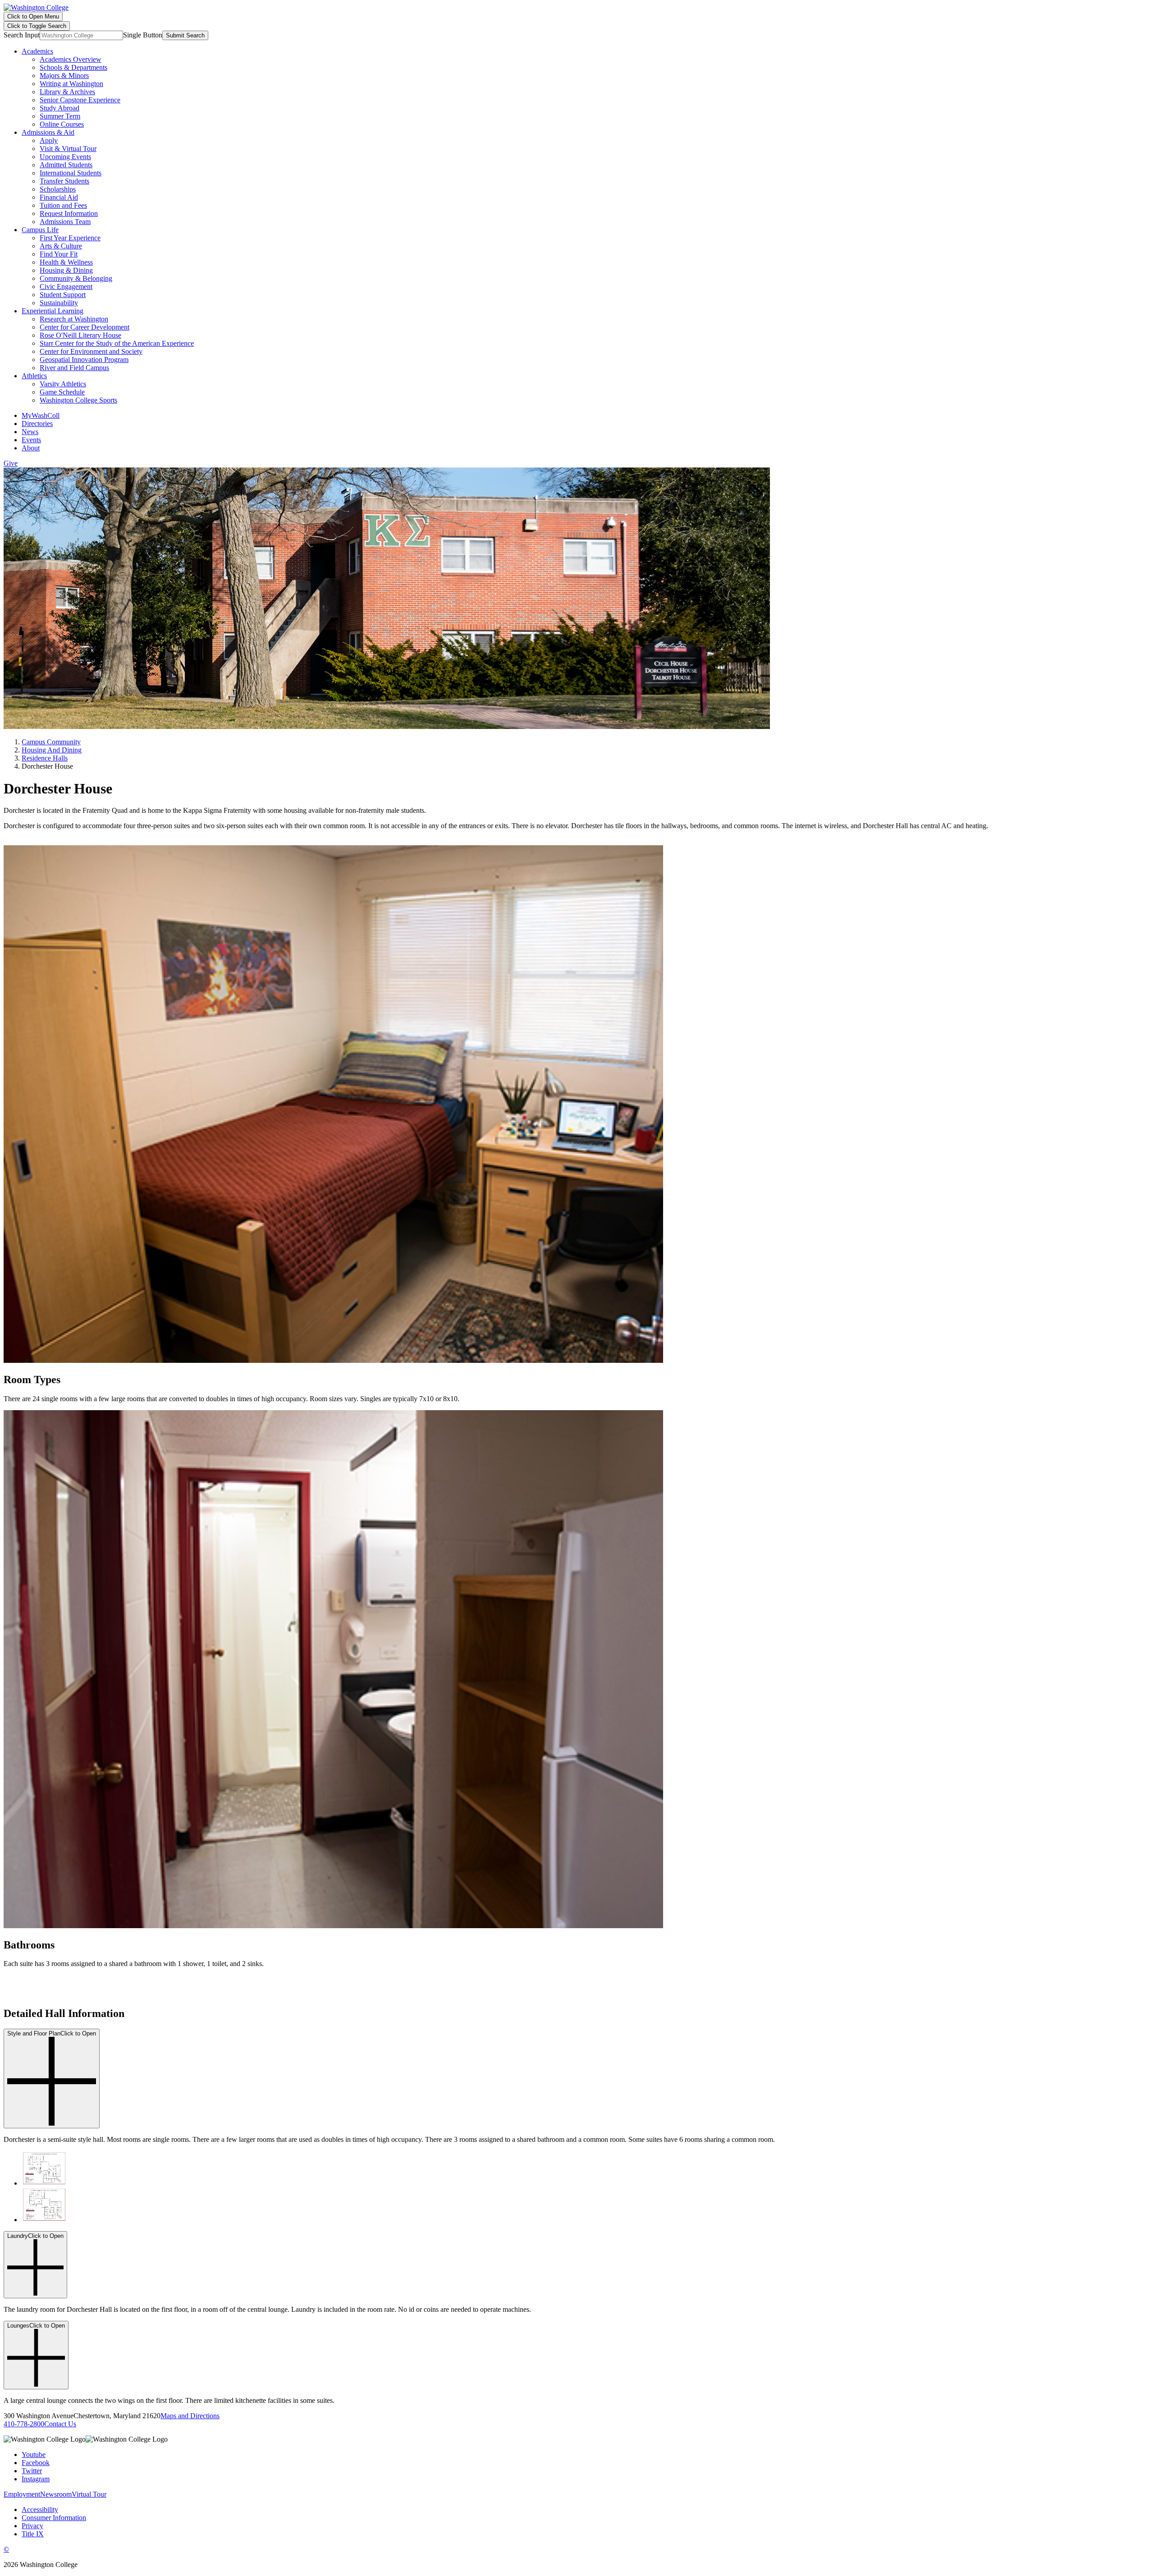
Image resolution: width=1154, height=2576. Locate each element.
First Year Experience (70, 238)
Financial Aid (59, 197)
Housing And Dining (52, 750)
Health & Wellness (66, 262)
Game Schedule (62, 392)
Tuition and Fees (63, 205)
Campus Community (51, 742)
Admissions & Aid (48, 132)
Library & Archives (67, 92)
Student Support (63, 295)
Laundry (35, 2236)
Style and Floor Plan (52, 2033)
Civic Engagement (66, 286)
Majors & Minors (64, 76)
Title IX (33, 2534)
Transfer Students (64, 181)
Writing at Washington (71, 84)
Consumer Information (54, 2518)
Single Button (143, 35)
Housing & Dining (66, 270)
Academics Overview (71, 59)
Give (11, 463)
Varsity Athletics (63, 384)
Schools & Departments (73, 67)
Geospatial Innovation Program (84, 360)
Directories (37, 424)
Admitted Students (66, 165)
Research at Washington (74, 319)
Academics (37, 51)
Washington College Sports (78, 400)
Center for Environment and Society (91, 351)
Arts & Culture (61, 246)
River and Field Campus (74, 368)
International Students (71, 173)
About (31, 448)
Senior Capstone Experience (80, 100)
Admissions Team (65, 222)
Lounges (36, 2326)
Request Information (69, 213)
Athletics (34, 376)
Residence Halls (45, 758)
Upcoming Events (65, 157)
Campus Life (40, 230)
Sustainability (59, 303)
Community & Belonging (76, 278)
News (30, 432)
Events (31, 440)
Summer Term (60, 116)
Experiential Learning (53, 311)
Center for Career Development (85, 327)
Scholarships (58, 189)
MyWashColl (41, 415)
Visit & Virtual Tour (68, 149)
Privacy (32, 2526)
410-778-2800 (24, 2424)
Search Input (22, 35)
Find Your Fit (59, 254)
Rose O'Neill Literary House (80, 335)
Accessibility (40, 2510)
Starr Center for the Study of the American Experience (117, 343)
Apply (49, 140)
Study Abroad (60, 108)
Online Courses (62, 124)
